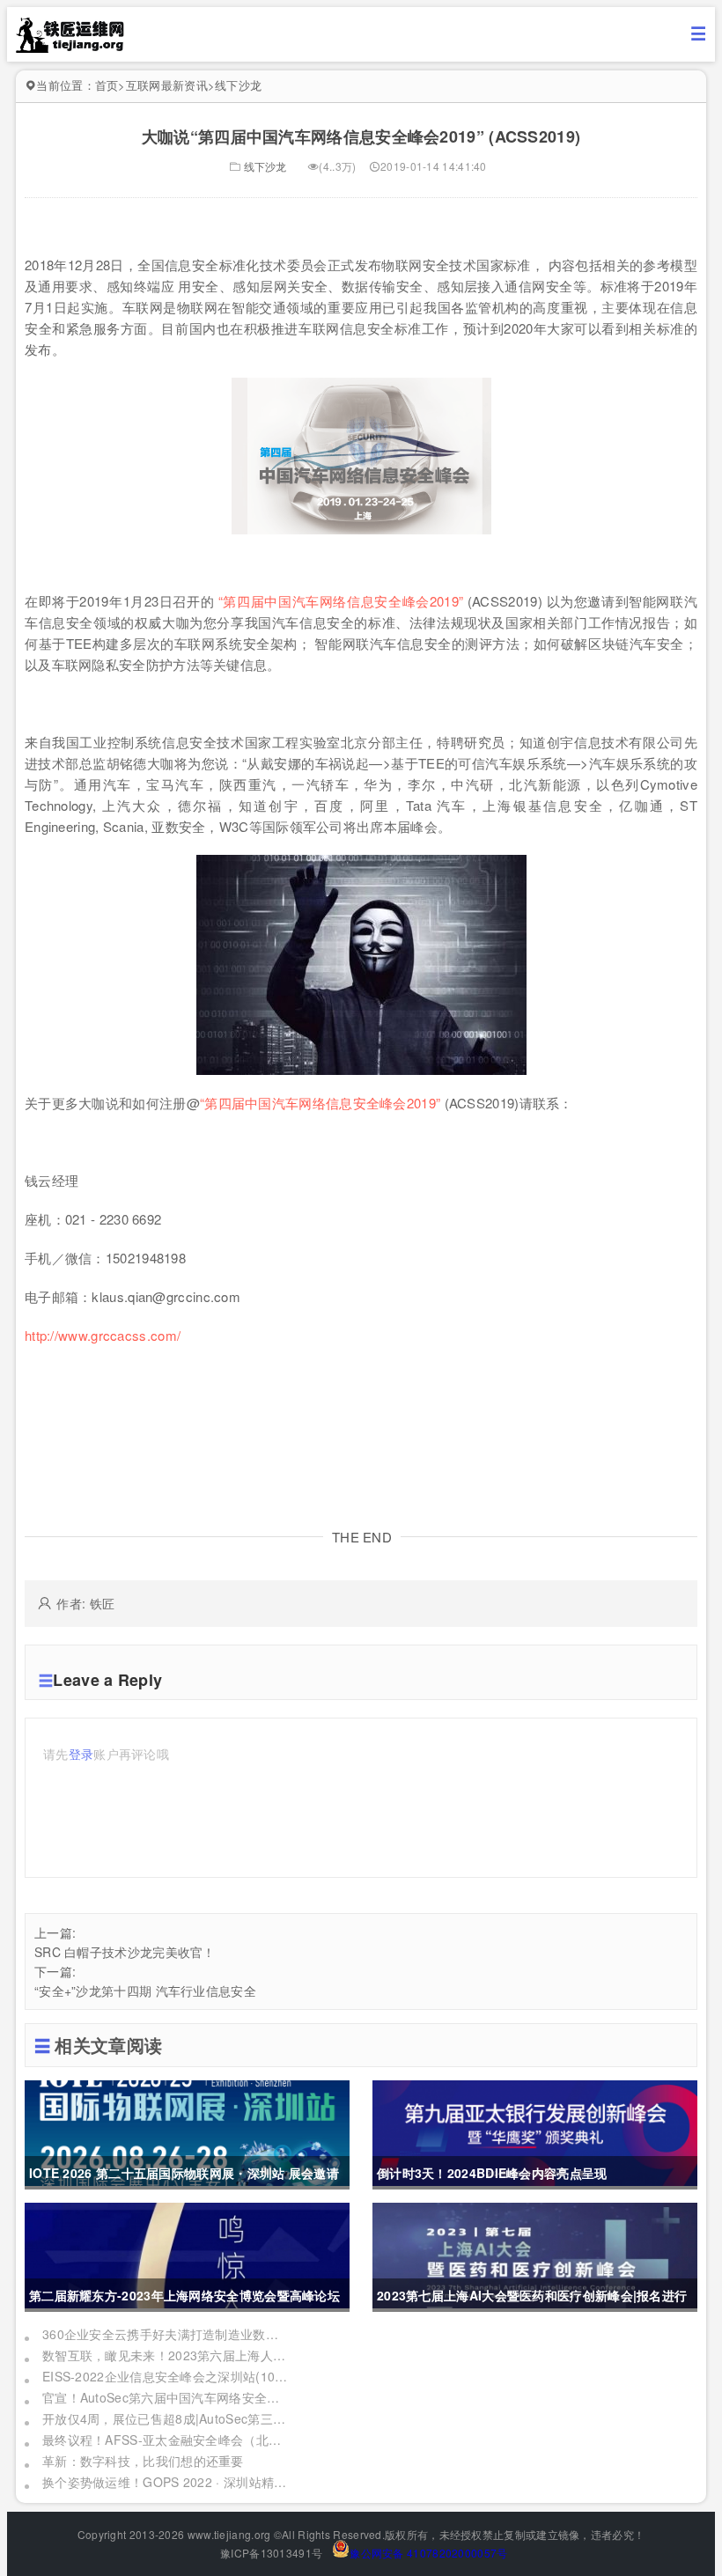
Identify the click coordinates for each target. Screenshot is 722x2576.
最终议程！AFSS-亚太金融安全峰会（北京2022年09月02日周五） (166, 2440)
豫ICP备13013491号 (270, 2553)
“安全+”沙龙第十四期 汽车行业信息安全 (145, 1991)
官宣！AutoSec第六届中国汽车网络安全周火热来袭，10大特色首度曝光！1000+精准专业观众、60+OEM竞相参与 (166, 2397)
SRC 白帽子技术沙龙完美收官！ (125, 1952)
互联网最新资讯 (167, 85)
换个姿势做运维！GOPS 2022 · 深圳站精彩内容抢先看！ (166, 2482)
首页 (107, 85)
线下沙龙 (238, 85)
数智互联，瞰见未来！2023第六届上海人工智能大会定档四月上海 (166, 2355)
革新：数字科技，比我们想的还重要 (143, 2461)
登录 (81, 1754)
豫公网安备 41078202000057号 (428, 2553)
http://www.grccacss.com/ (103, 1335)
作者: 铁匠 (85, 1603)
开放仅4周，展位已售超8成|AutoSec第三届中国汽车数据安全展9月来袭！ (166, 2418)
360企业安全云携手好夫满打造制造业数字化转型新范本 (166, 2334)
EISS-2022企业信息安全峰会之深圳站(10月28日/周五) (166, 2376)
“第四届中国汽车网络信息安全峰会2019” (341, 601)
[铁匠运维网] (70, 48)
